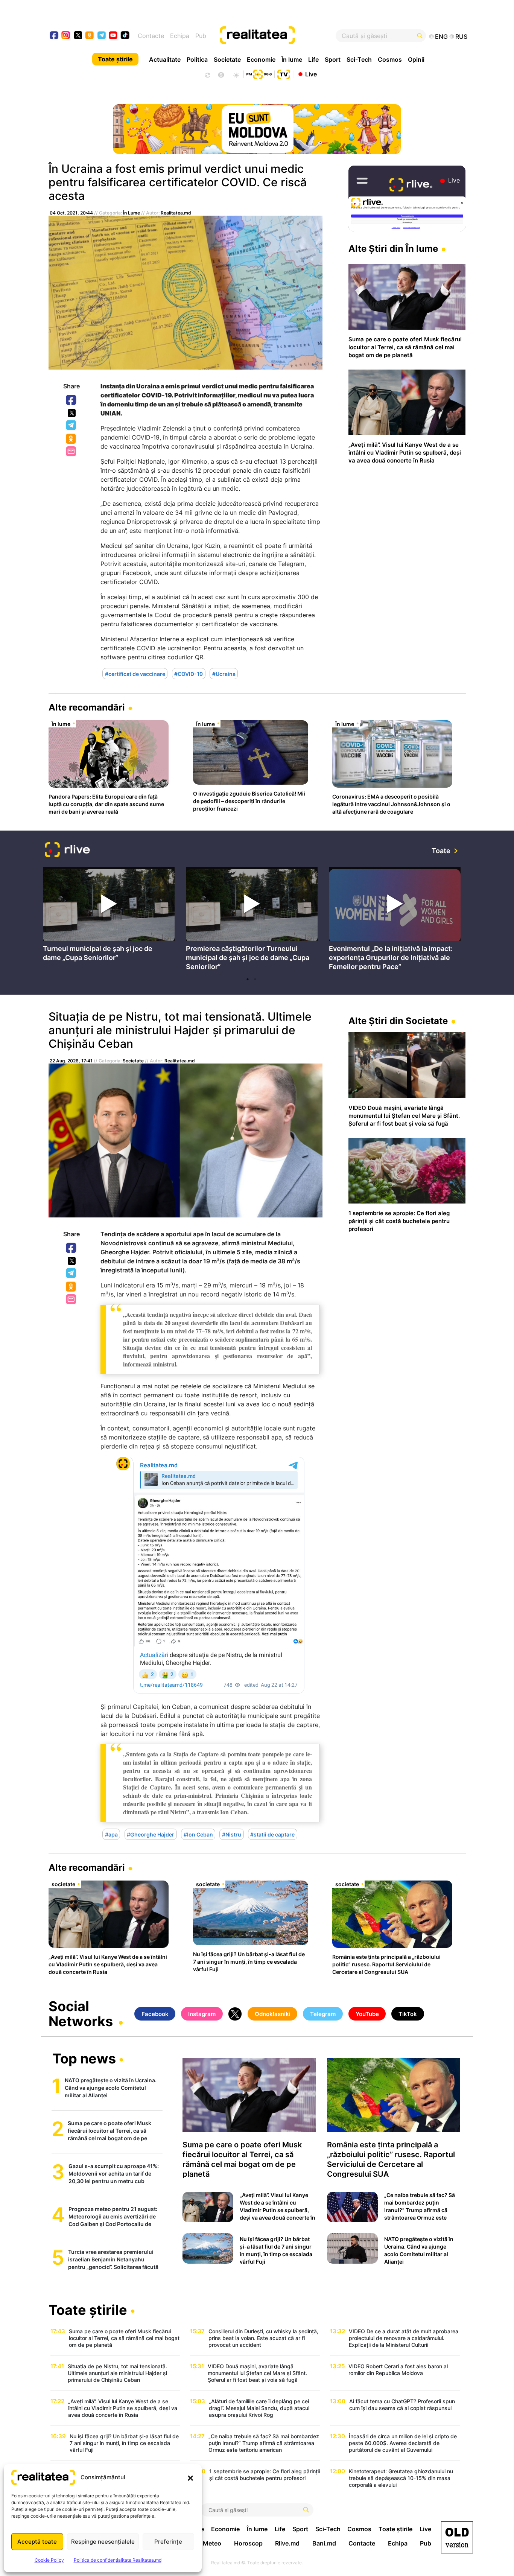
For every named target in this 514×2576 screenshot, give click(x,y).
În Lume (132, 213)
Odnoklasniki (71, 439)
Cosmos (390, 59)
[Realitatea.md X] (78, 35)
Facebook (71, 400)
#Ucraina (224, 674)
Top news (84, 2059)
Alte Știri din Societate (398, 1021)
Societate (227, 59)
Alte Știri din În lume (393, 249)
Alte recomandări (87, 707)
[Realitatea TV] (284, 73)
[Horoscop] (207, 74)
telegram (102, 36)
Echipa (180, 36)
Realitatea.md (176, 213)
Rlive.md (287, 2543)
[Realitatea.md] (457, 2537)
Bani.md (324, 2543)
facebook (54, 36)
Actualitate (165, 59)
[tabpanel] (109, 917)
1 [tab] (248, 979)
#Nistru (232, 1834)
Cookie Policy (49, 2560)
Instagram (202, 2014)
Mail (72, 452)
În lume (292, 59)
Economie (261, 59)
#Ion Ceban (198, 1834)
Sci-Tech (359, 59)
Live (311, 74)
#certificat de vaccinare (135, 674)
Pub (201, 36)
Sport (333, 59)
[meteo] (236, 74)
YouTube (367, 2014)
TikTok (408, 2014)
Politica (197, 59)
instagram (66, 36)
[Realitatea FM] (259, 73)
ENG (441, 37)
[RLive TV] (67, 851)
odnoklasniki (90, 36)
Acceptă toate (37, 2542)
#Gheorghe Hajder (151, 1834)
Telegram (71, 426)
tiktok (125, 36)
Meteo (212, 2543)
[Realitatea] (278, 36)
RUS (461, 37)
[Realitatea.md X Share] (72, 413)
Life (313, 59)
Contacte (151, 36)
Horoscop (248, 2543)
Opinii (416, 59)
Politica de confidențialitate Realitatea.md (118, 2560)
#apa (111, 1834)
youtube (113, 36)
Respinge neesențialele (103, 2542)
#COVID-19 (189, 674)
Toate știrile (115, 59)
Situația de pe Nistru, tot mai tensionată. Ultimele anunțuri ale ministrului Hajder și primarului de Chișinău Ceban (180, 1030)
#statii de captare (272, 1834)
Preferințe (168, 2542)
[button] (190, 2477)
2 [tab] (255, 979)
